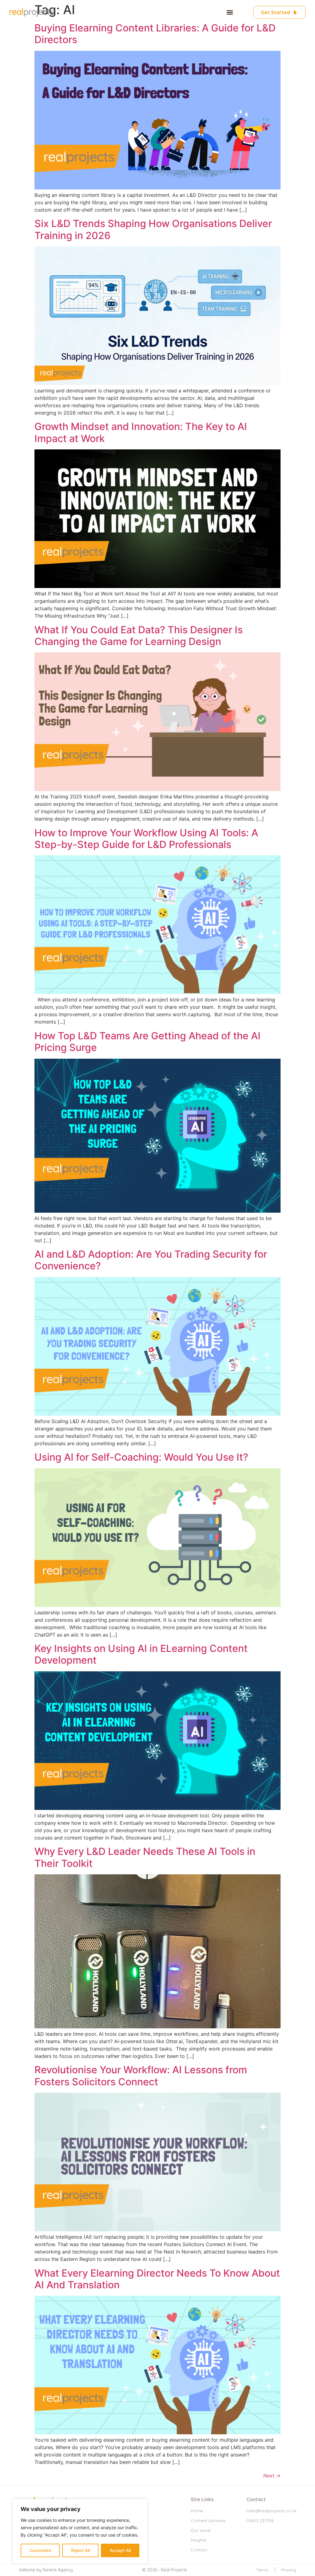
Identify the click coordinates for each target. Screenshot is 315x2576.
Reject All (80, 2550)
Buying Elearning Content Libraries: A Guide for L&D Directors (155, 34)
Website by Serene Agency (46, 2570)
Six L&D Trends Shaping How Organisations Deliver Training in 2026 (153, 229)
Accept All (120, 2550)
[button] (230, 12)
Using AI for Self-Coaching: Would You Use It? (141, 1457)
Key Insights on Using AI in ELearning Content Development (141, 1654)
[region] (80, 2531)
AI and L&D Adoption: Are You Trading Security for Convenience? (151, 1260)
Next (272, 2476)
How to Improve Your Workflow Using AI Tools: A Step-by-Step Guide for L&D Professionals (146, 839)
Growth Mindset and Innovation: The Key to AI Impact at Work (141, 432)
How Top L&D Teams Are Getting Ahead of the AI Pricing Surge (148, 1042)
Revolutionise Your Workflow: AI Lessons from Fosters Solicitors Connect (141, 2076)
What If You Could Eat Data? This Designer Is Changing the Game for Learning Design (139, 636)
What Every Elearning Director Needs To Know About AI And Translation (157, 2279)
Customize (40, 2550)
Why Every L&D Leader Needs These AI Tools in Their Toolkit (145, 1857)
